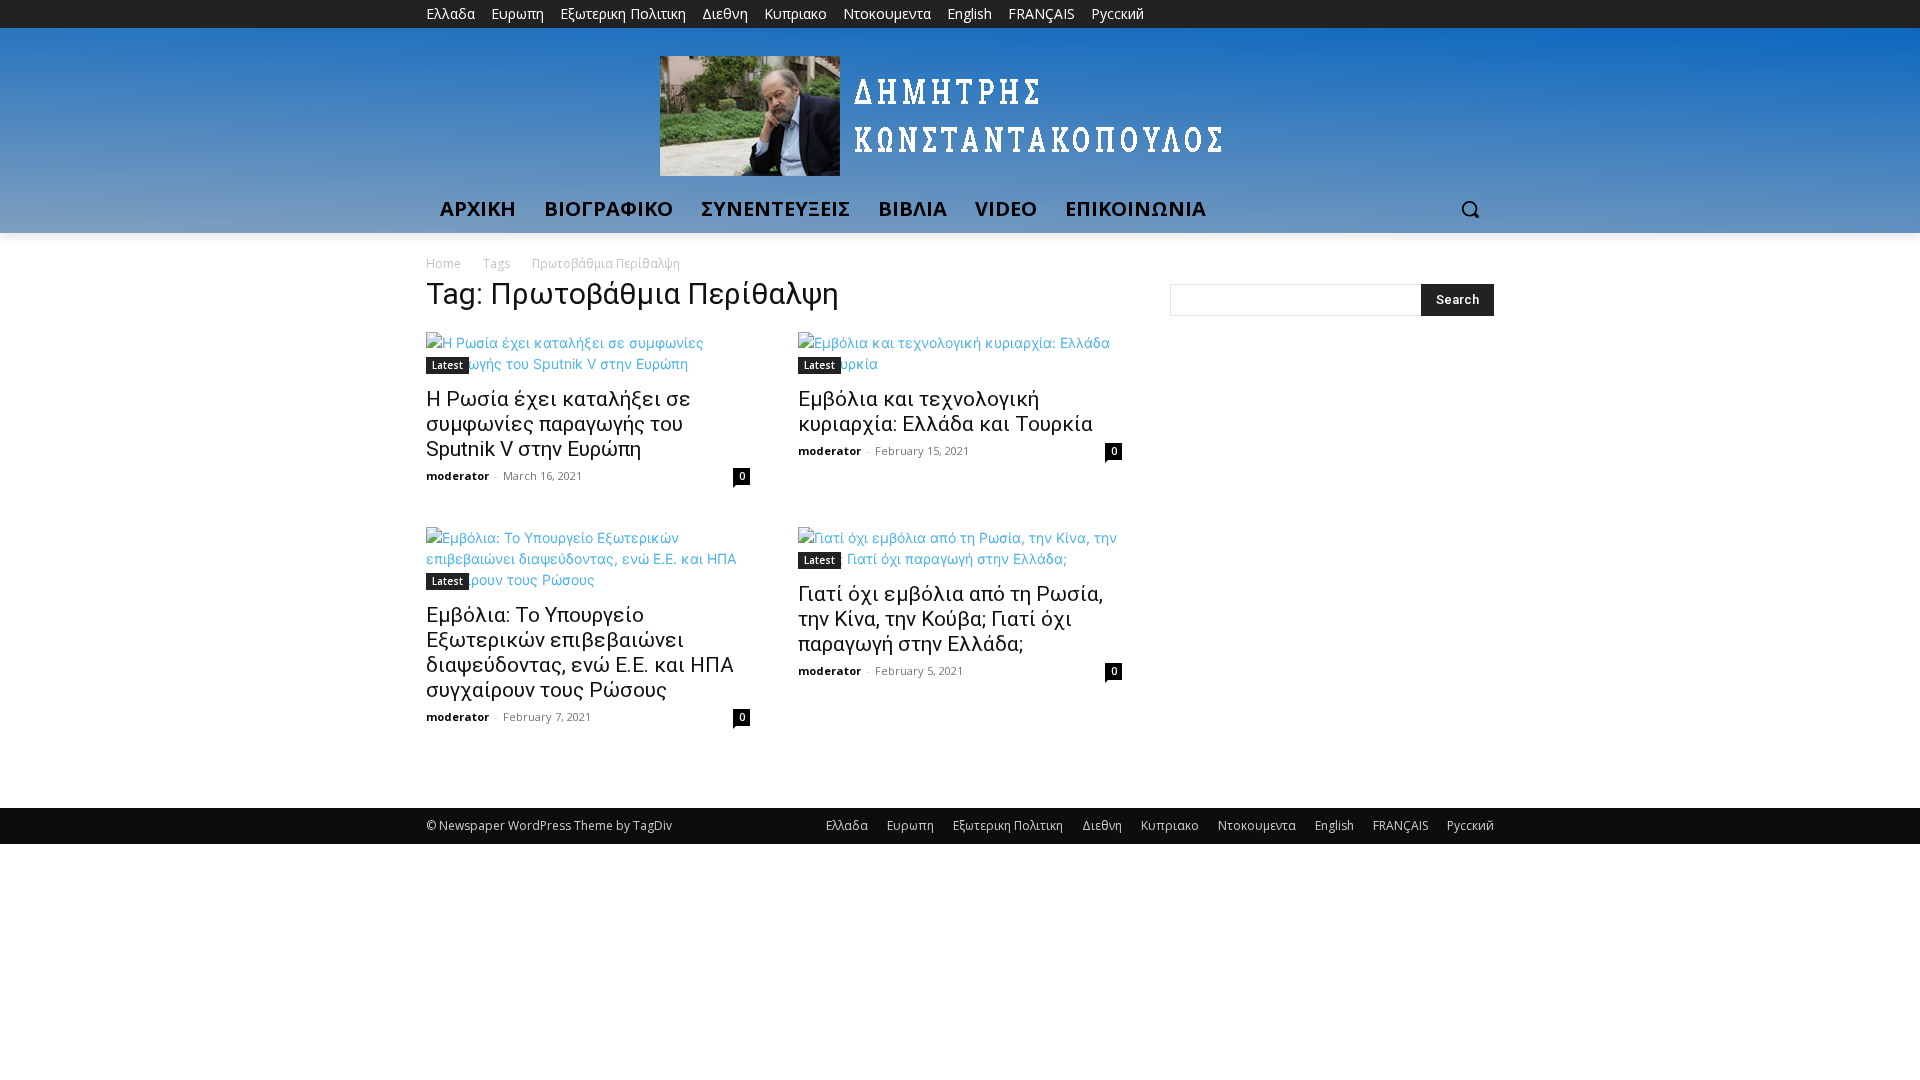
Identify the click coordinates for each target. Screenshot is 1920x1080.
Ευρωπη (910, 825)
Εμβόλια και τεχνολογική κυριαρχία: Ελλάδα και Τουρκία (945, 411)
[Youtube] (1482, 14)
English (1334, 825)
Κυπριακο (1170, 825)
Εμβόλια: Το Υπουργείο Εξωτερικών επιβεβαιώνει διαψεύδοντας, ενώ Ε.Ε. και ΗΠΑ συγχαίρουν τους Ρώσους (580, 652)
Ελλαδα (847, 825)
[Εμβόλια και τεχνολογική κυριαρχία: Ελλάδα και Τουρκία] (960, 353)
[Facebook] (1371, 14)
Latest (447, 365)
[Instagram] (1399, 14)
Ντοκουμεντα (1257, 825)
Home (443, 263)
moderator (457, 475)
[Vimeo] (1454, 14)
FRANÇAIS (1400, 825)
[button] (1470, 209)
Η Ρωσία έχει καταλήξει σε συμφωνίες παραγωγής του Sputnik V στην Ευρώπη (558, 424)
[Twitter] (1427, 14)
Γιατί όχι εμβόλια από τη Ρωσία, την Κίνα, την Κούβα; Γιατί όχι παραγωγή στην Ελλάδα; (950, 619)
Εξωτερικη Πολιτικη (1008, 825)
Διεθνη (1102, 825)
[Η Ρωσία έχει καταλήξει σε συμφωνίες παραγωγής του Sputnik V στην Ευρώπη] (588, 353)
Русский (1470, 825)
